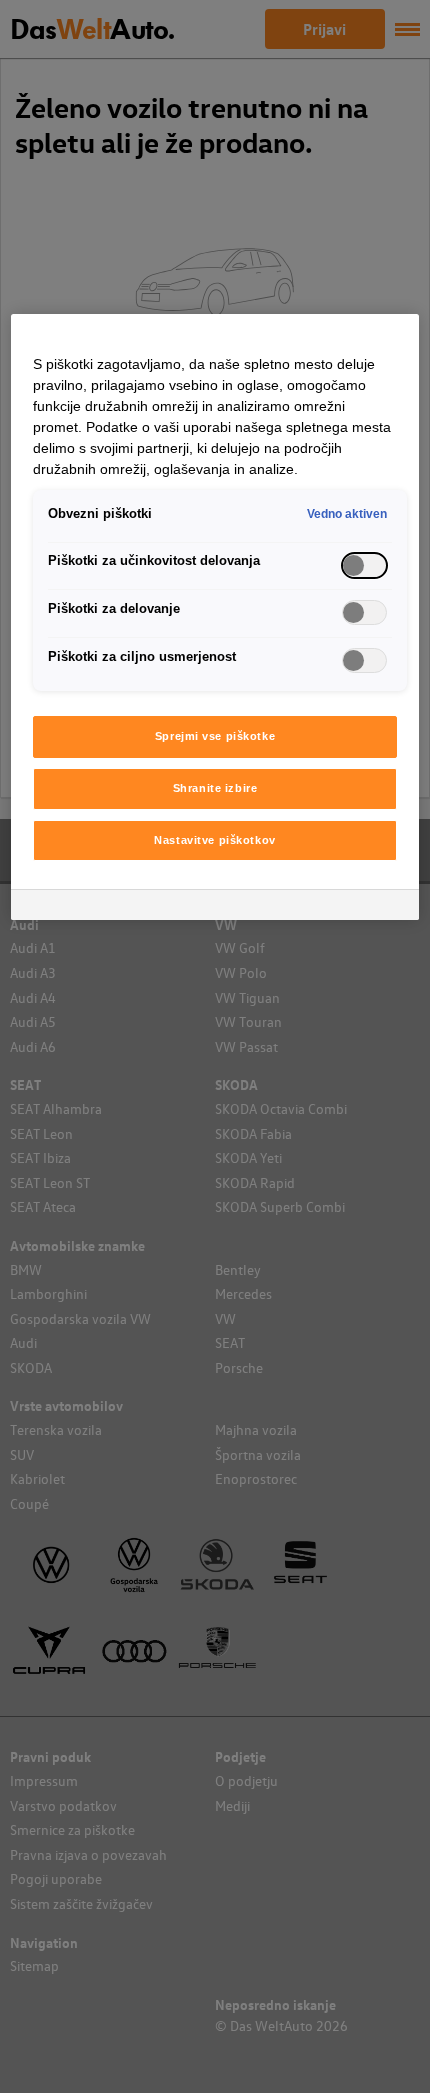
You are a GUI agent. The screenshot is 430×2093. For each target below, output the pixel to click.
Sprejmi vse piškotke (215, 736)
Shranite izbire (215, 788)
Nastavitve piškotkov (214, 840)
